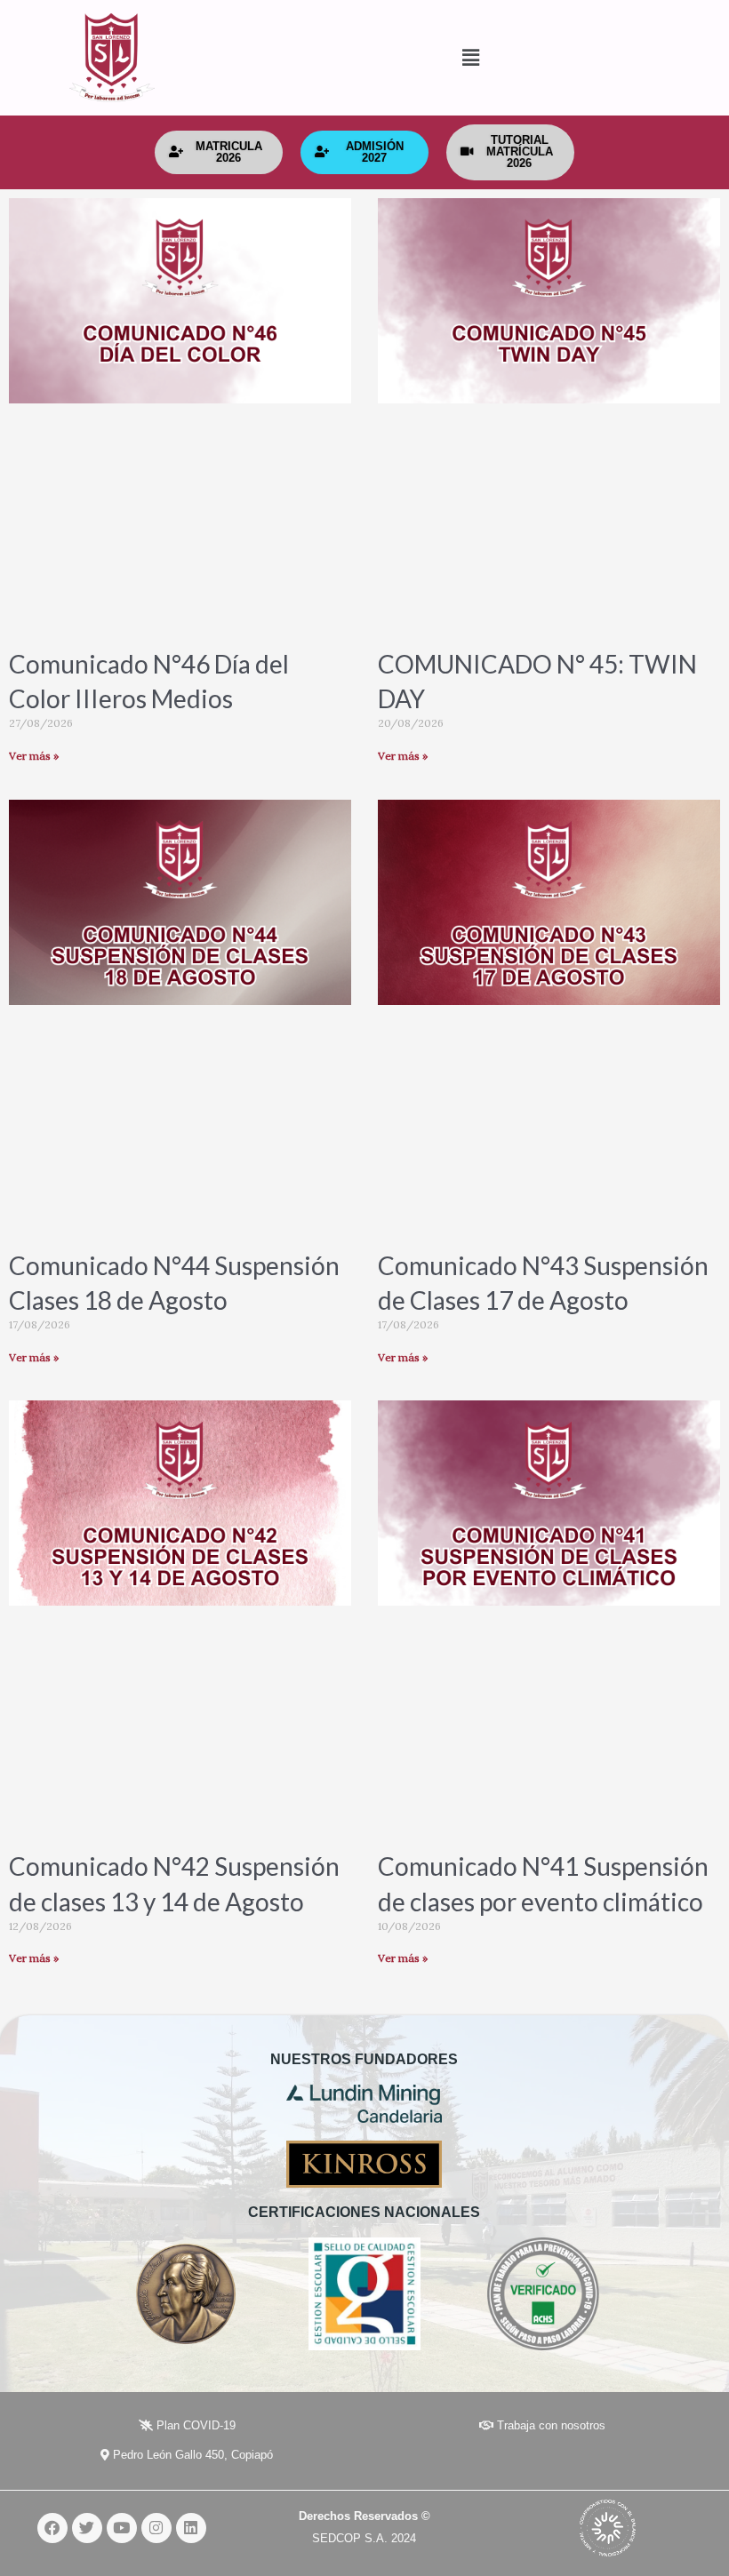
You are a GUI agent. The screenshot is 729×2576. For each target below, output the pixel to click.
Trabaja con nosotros (549, 2425)
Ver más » (34, 756)
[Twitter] (87, 2528)
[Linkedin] (191, 2528)
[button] (365, 58)
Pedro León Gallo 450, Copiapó (191, 2455)
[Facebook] (52, 2528)
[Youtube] (122, 2528)
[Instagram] (156, 2528)
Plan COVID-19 (194, 2425)
